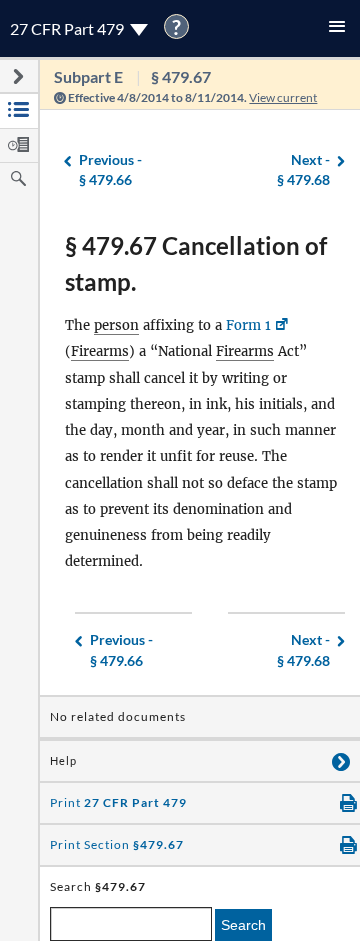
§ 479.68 (303, 170)
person (116, 325)
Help (63, 761)
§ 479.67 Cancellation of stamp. (196, 263)
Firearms (100, 351)
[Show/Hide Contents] (341, 761)
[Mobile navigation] (337, 28)
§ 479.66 (110, 170)
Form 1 (248, 325)
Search (243, 925)
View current (283, 97)
